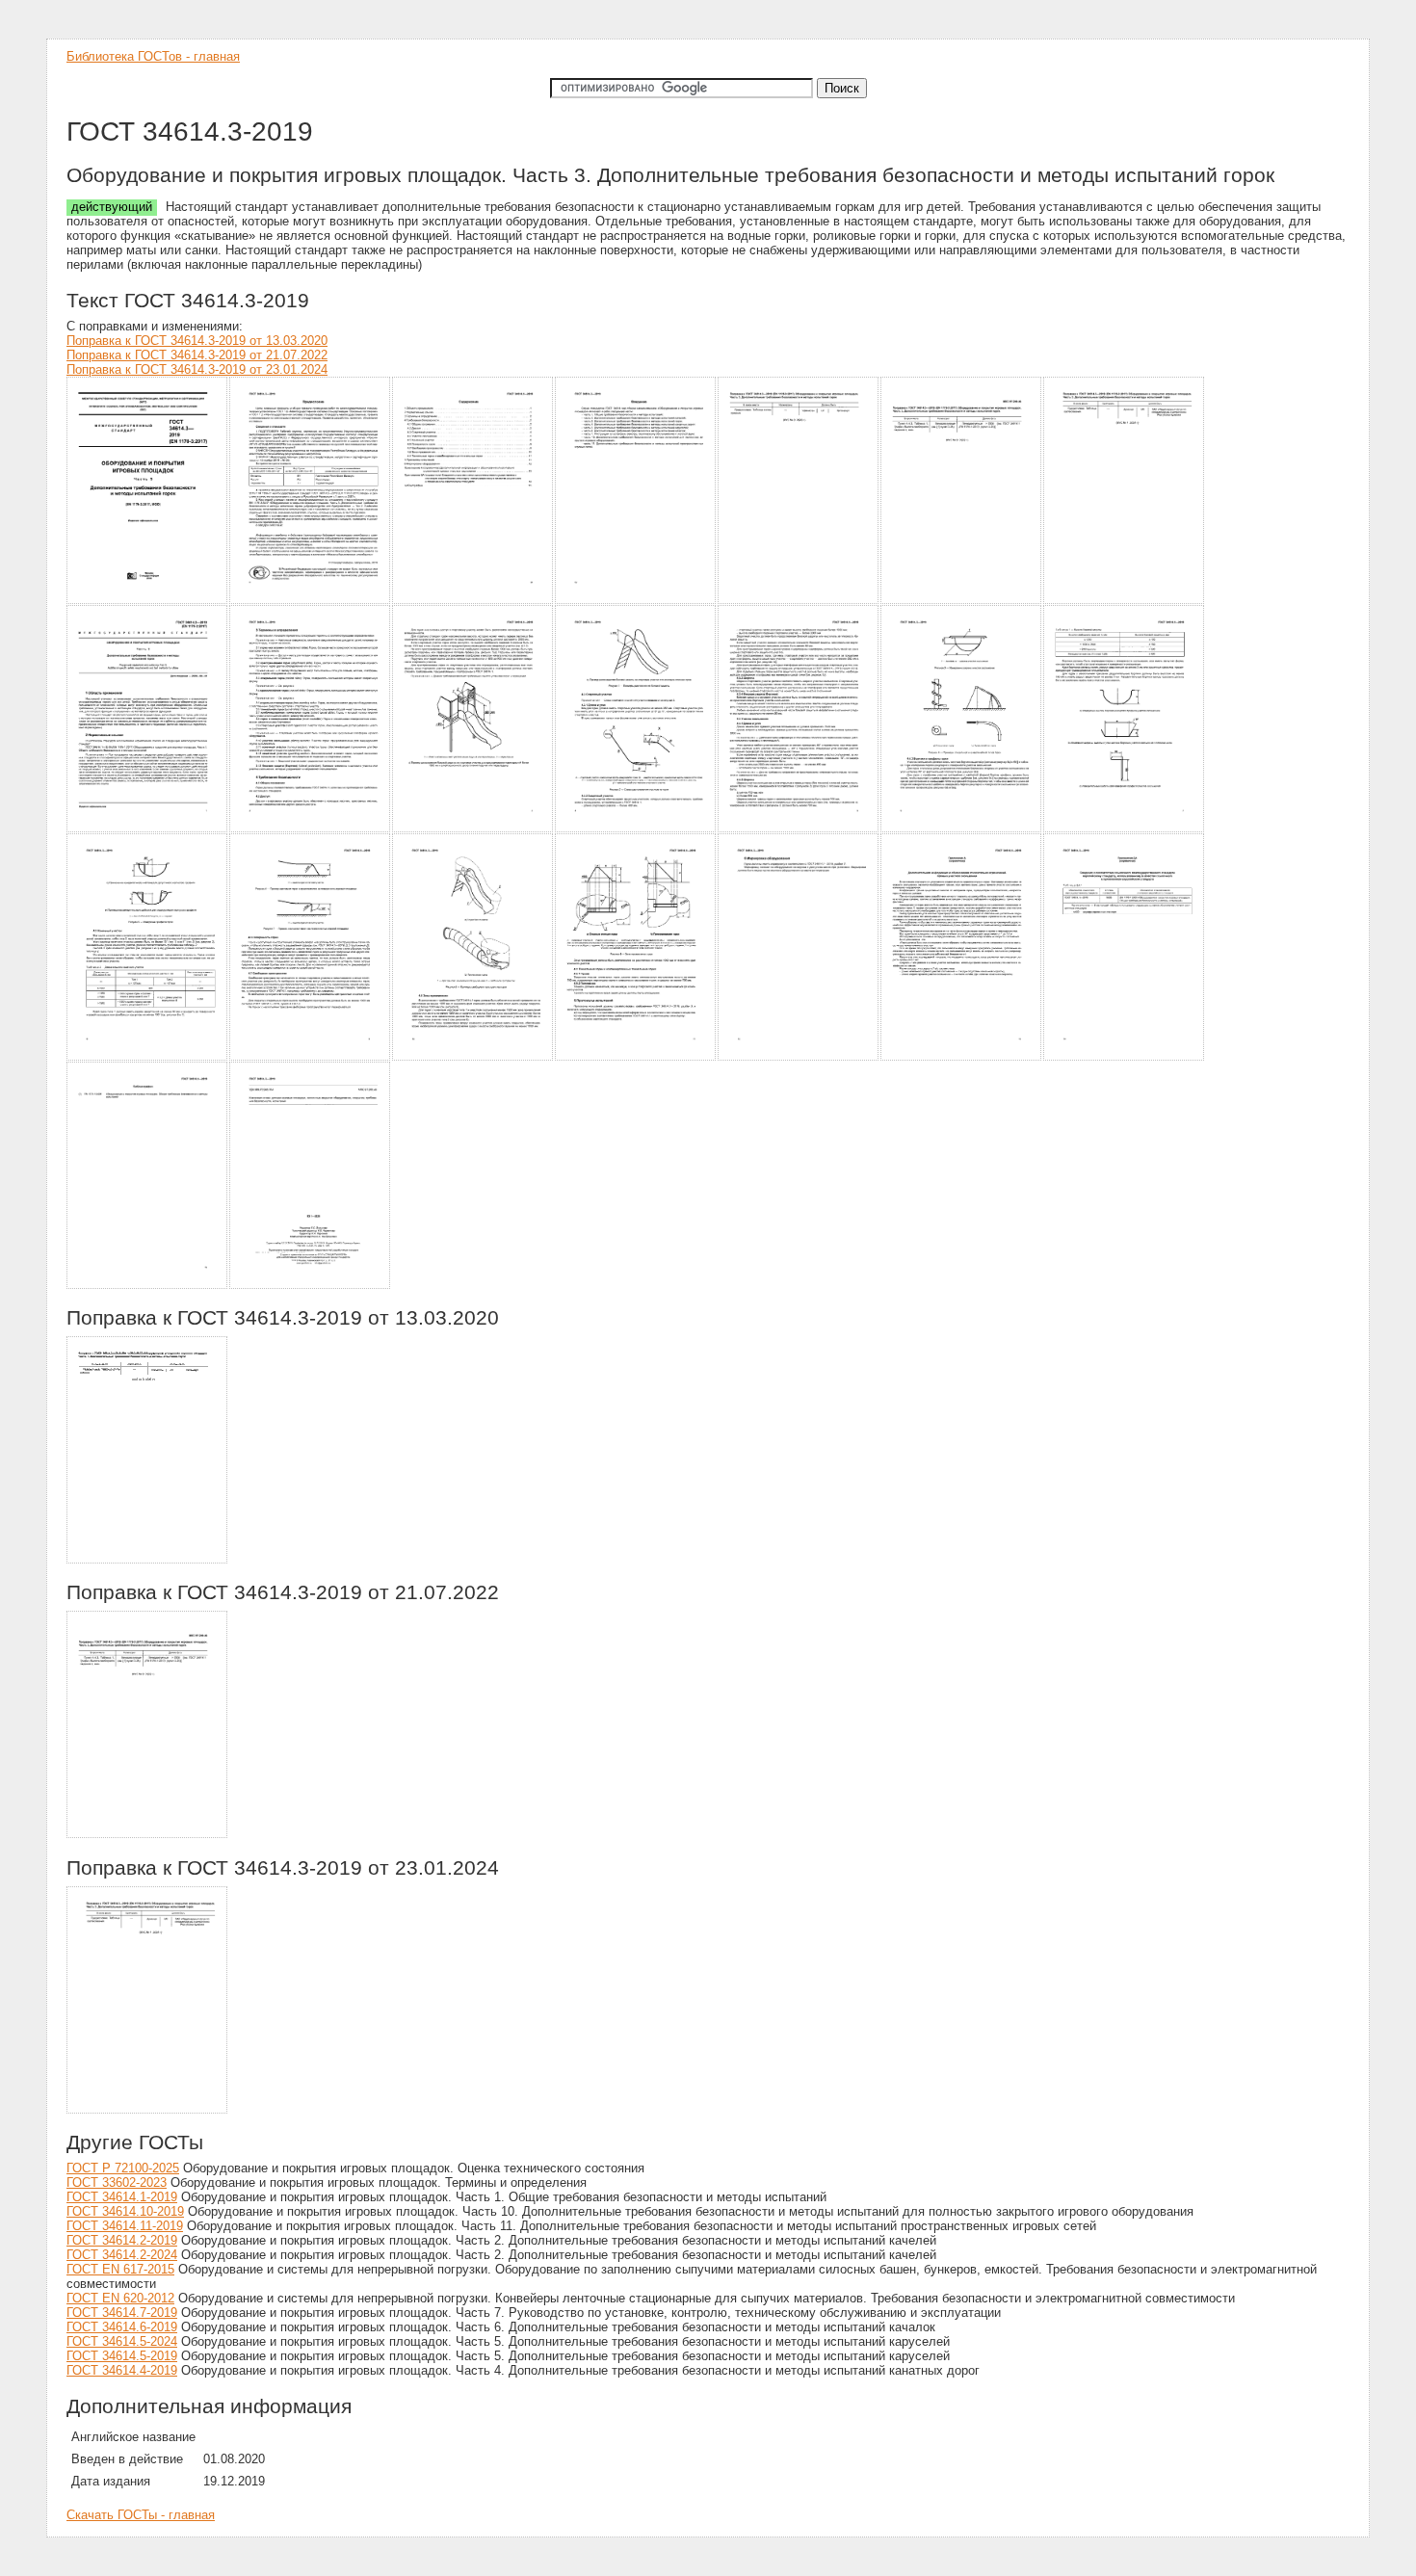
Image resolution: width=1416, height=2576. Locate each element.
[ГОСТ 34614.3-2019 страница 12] (799, 829)
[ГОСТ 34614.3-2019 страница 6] (962, 601)
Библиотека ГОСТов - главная (153, 56)
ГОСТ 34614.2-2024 (122, 2255)
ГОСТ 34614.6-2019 (122, 2327)
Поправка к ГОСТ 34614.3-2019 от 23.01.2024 (197, 369)
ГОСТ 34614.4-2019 (122, 2370)
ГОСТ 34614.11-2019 (125, 2226)
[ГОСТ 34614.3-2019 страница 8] (148, 829)
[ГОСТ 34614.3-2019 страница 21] (1125, 1057)
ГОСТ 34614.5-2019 (122, 2356)
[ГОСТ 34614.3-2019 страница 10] (473, 829)
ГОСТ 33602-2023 (117, 2182)
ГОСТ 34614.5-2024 (122, 2341)
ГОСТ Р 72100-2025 (123, 2168)
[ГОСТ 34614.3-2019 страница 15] (148, 1057)
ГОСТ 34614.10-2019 (125, 2211)
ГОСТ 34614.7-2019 (122, 2313)
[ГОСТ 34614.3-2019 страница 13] (962, 829)
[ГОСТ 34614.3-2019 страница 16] (311, 1057)
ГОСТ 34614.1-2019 (122, 2197)
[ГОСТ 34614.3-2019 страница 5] (799, 601)
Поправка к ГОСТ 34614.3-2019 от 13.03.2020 (197, 341)
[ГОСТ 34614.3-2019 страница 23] (311, 1286)
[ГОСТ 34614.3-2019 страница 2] (311, 601)
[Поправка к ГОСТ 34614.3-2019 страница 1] (148, 1560)
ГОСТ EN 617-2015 (120, 2269)
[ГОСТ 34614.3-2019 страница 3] (473, 601)
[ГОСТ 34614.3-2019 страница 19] (799, 1057)
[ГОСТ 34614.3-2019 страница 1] (148, 601)
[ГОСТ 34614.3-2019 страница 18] (636, 1057)
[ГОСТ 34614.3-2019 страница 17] (473, 1057)
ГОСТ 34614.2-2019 (122, 2240)
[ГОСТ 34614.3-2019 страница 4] (636, 601)
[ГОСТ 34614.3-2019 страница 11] (636, 829)
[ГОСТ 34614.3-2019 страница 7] (1125, 601)
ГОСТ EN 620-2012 (120, 2298)
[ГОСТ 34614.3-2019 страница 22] (148, 1286)
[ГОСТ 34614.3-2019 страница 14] (1125, 829)
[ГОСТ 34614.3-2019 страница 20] (962, 1057)
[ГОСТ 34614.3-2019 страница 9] (311, 829)
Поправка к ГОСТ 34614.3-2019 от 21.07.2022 (197, 355)
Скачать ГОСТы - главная (141, 2515)
